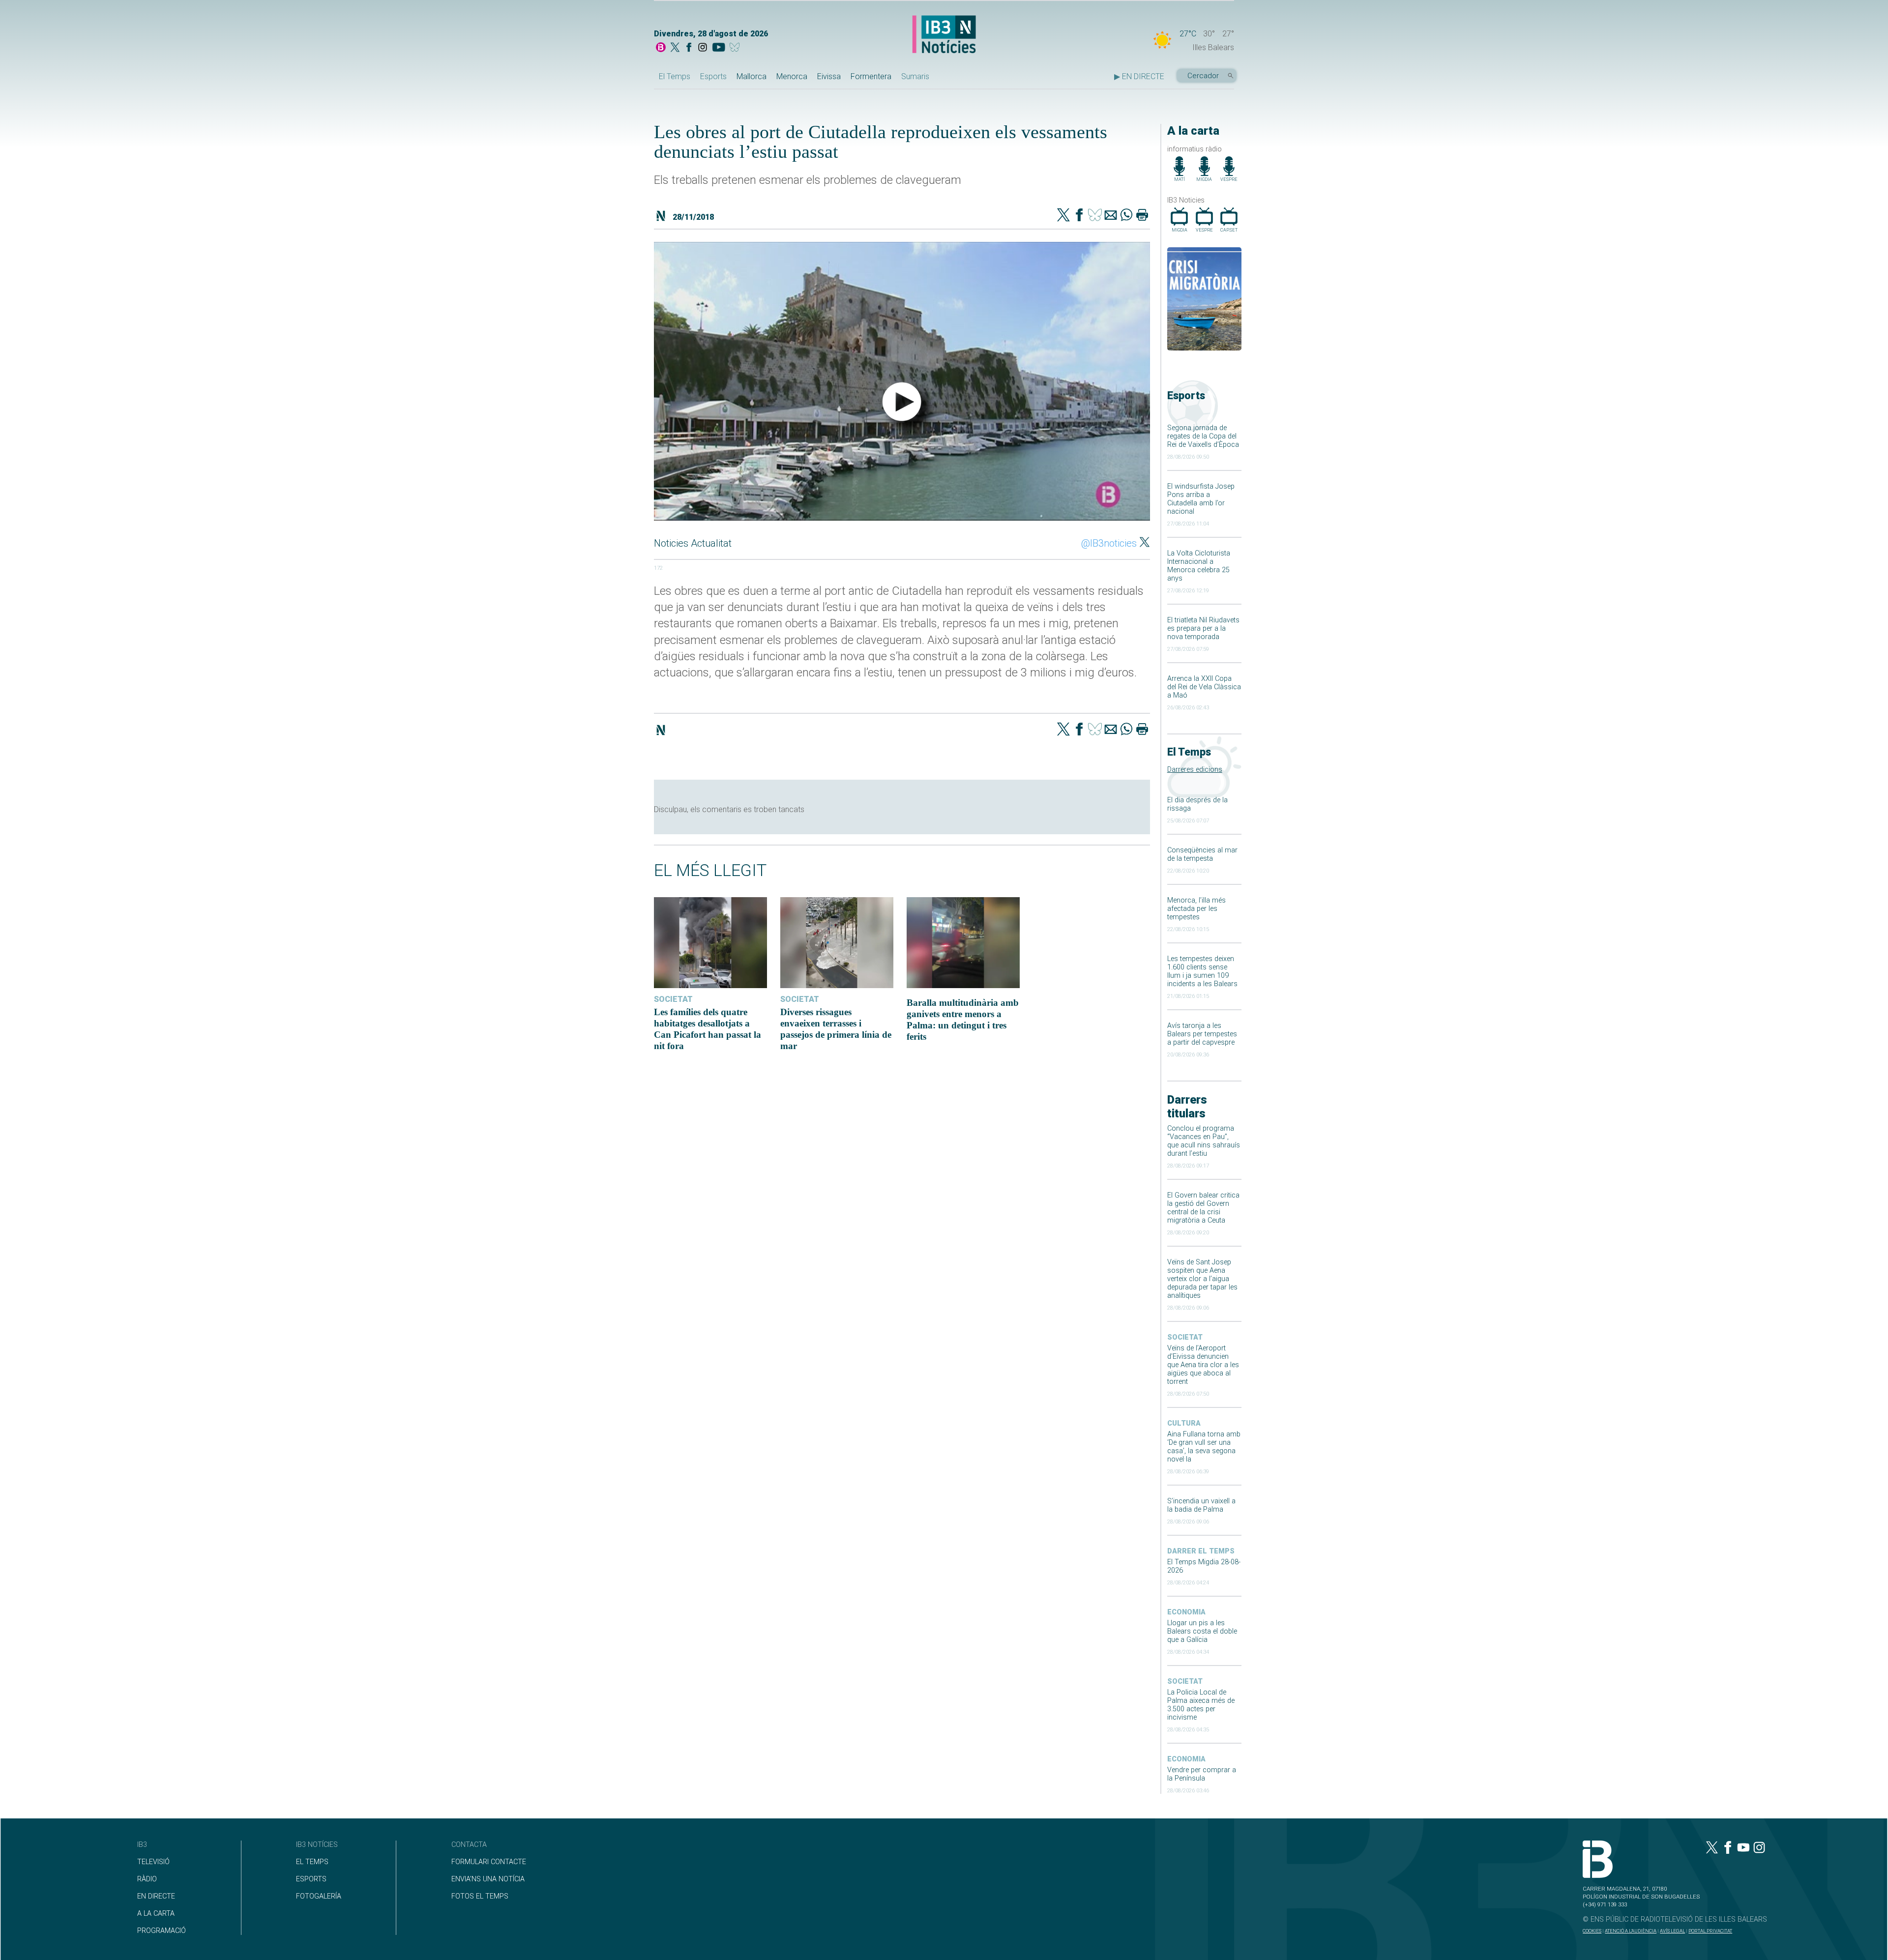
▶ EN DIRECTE (1139, 76)
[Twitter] (1063, 216)
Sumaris (915, 76)
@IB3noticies (1109, 543)
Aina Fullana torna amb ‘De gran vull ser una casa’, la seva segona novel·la (1204, 1447)
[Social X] (675, 48)
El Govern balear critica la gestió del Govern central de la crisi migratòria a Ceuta (1203, 1208)
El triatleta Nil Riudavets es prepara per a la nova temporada (1203, 629)
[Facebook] (689, 48)
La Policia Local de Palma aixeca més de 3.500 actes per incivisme (1201, 1705)
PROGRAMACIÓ (162, 1931)
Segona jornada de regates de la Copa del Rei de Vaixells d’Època (1203, 436)
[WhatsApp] (1126, 216)
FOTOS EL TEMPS (480, 1896)
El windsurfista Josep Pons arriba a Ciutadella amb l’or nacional (1201, 499)
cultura (1184, 1423)
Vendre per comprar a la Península (1202, 1774)
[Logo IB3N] (944, 35)
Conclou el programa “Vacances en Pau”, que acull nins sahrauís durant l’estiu (1204, 1141)
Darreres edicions (1195, 770)
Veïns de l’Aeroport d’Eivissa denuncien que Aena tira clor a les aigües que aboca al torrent (1203, 1365)
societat (1185, 1337)
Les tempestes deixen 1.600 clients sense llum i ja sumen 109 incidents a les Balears (1202, 971)
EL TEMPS (312, 1862)
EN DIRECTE (156, 1896)
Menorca (792, 76)
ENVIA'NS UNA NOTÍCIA (488, 1879)
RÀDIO (147, 1879)
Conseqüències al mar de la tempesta (1202, 854)
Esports (713, 76)
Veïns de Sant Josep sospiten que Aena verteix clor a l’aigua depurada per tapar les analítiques (1202, 1279)
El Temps (675, 76)
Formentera (871, 76)
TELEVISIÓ (153, 1862)
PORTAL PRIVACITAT (1710, 1931)
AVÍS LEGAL (1672, 1931)
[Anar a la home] (661, 48)
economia (1186, 1612)
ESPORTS (311, 1879)
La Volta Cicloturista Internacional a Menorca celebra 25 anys (1199, 566)
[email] (1111, 216)
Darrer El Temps (1201, 1551)
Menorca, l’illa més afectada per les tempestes (1196, 909)
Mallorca (752, 76)
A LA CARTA (156, 1914)
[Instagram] (703, 48)
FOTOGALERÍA (319, 1896)
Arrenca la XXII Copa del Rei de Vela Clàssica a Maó (1204, 687)
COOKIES (1592, 1931)
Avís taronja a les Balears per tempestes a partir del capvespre (1202, 1034)
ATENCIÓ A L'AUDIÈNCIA (1631, 1931)
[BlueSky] (736, 48)
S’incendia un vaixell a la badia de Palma (1201, 1505)
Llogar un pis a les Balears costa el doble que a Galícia (1202, 1631)
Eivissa (829, 76)
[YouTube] (719, 48)
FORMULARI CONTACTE (489, 1862)
